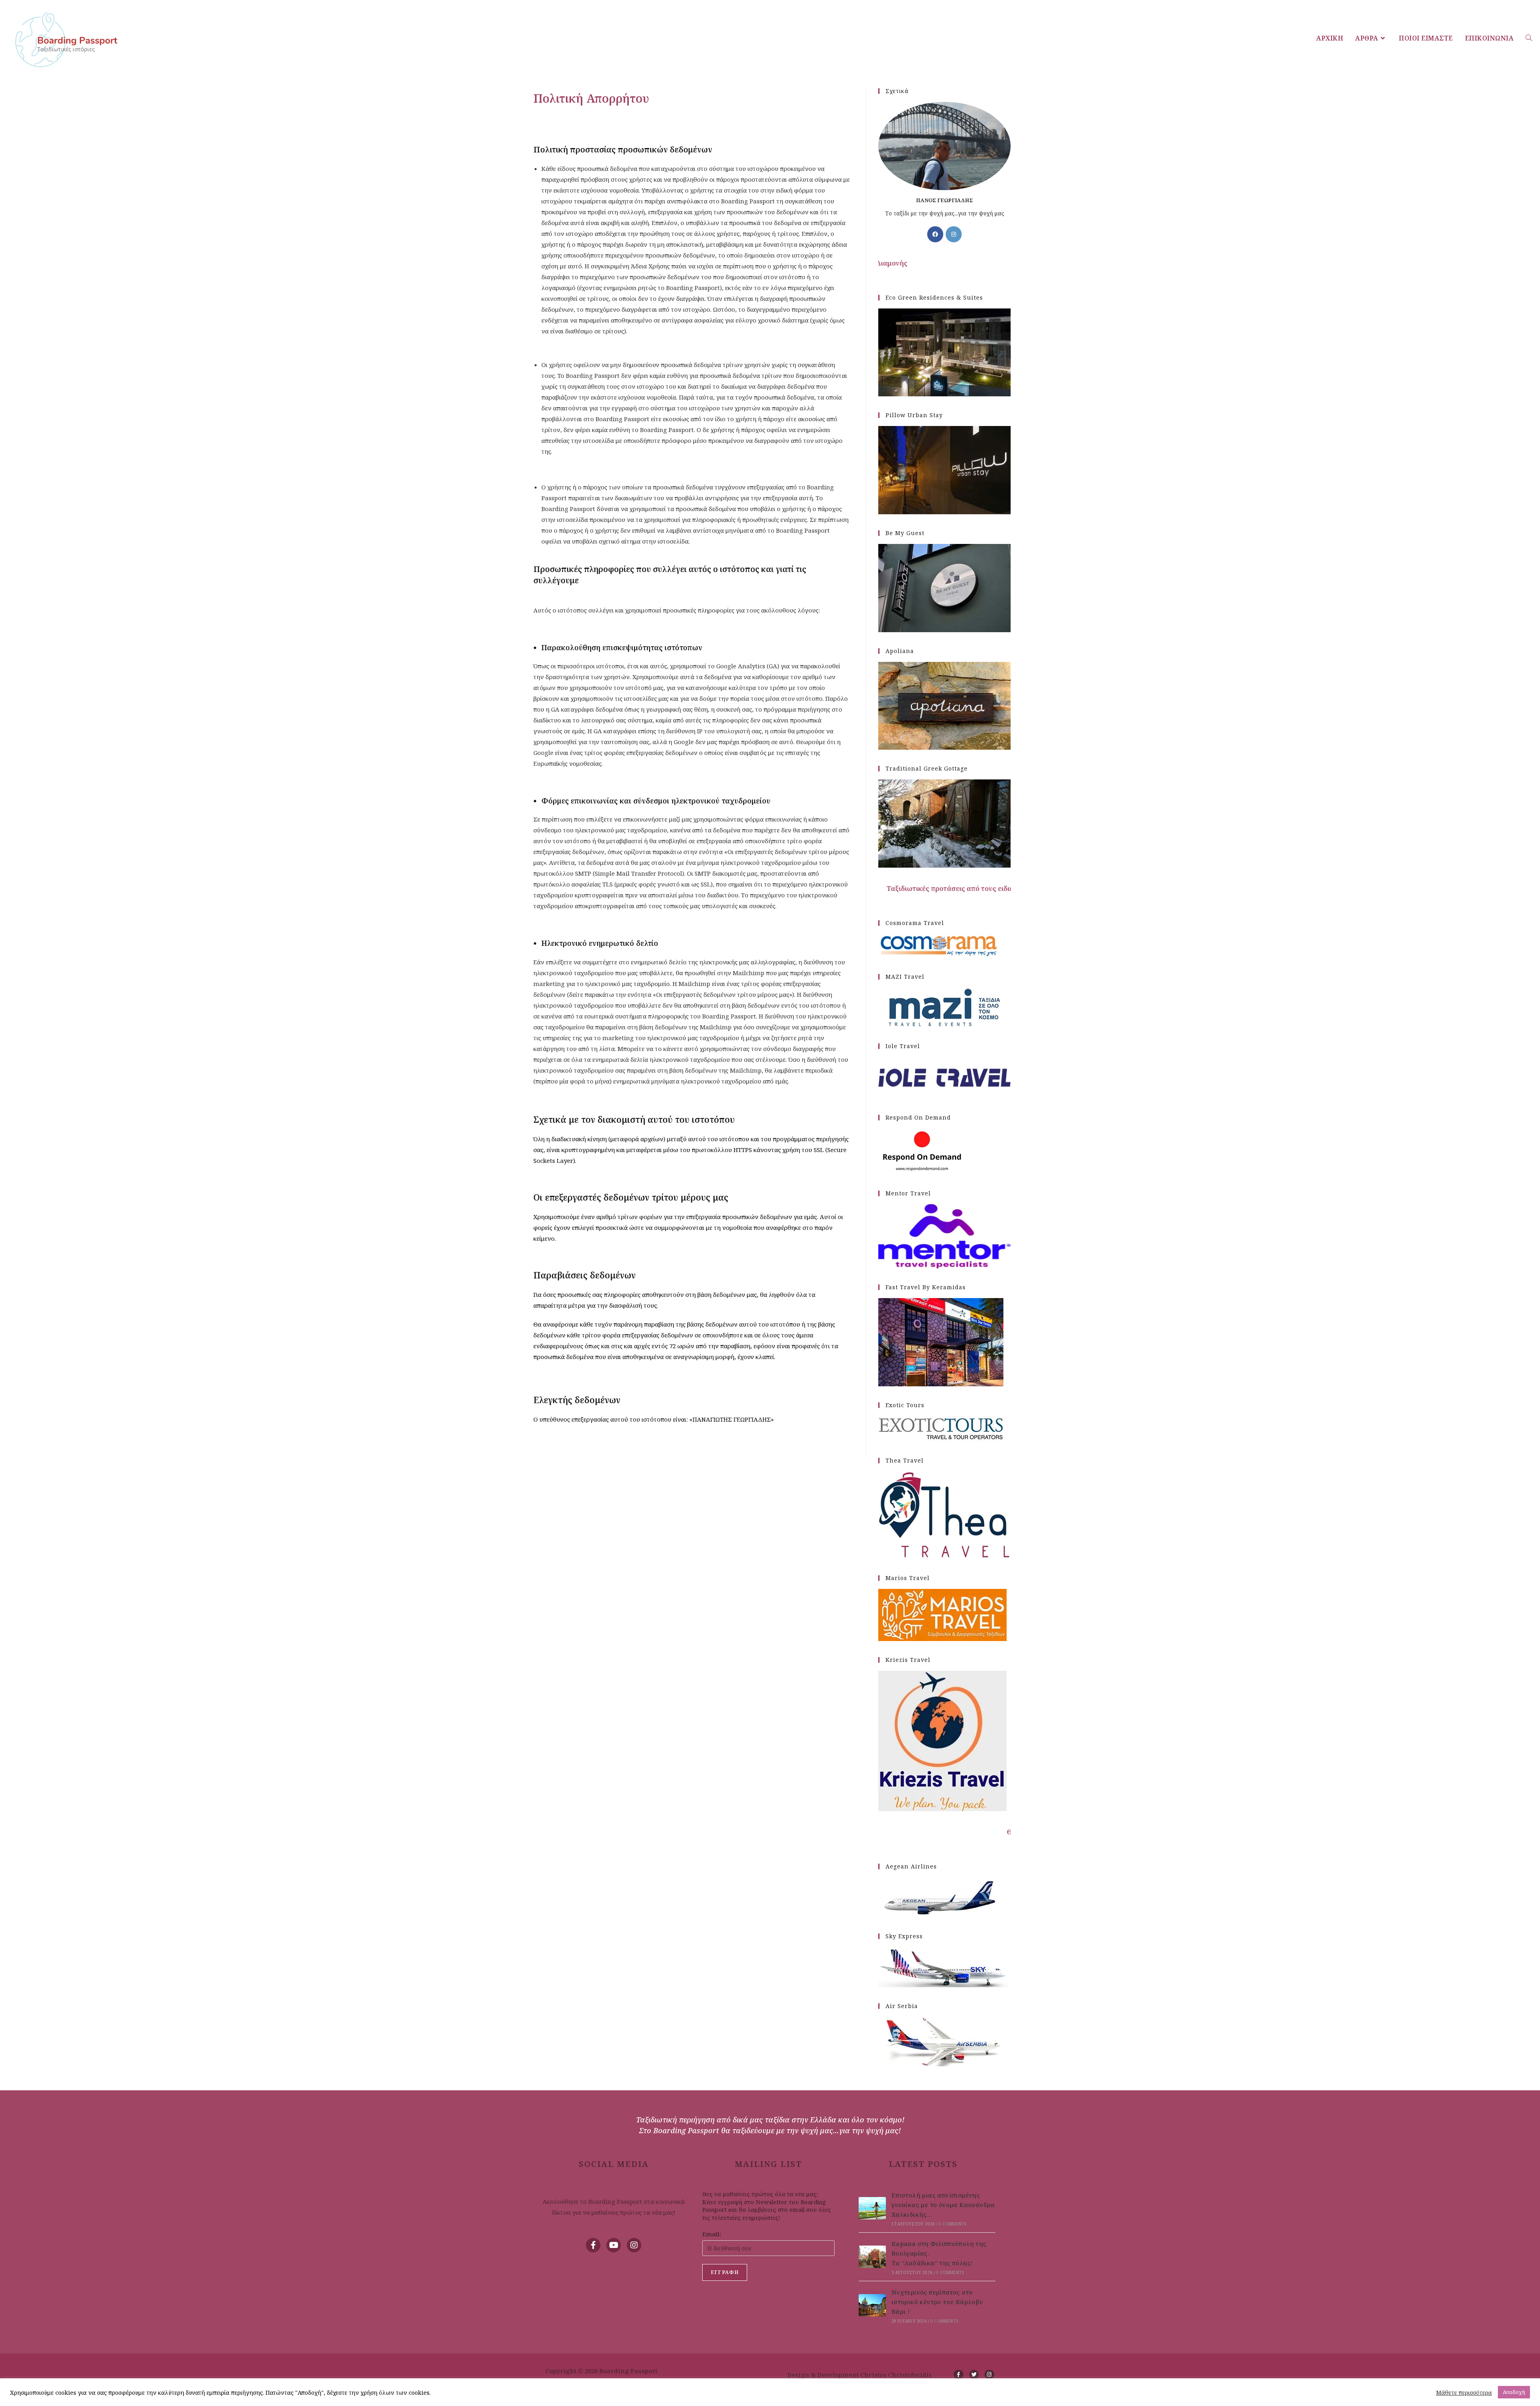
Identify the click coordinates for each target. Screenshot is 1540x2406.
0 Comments (952, 2224)
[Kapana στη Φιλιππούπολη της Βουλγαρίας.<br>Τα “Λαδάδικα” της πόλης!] (872, 2257)
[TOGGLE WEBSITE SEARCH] (1529, 38)
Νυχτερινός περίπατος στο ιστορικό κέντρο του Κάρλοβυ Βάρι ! (937, 2302)
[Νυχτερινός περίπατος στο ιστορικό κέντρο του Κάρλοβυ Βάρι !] (872, 2306)
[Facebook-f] (593, 2245)
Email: (712, 2234)
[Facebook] (935, 234)
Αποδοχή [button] (1514, 2392)
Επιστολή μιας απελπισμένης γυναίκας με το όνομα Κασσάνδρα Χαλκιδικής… (943, 2205)
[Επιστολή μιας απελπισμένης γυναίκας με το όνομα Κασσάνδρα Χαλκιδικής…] (872, 2208)
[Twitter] (974, 2375)
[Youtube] (614, 2245)
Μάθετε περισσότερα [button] (1464, 2392)
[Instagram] (954, 234)
